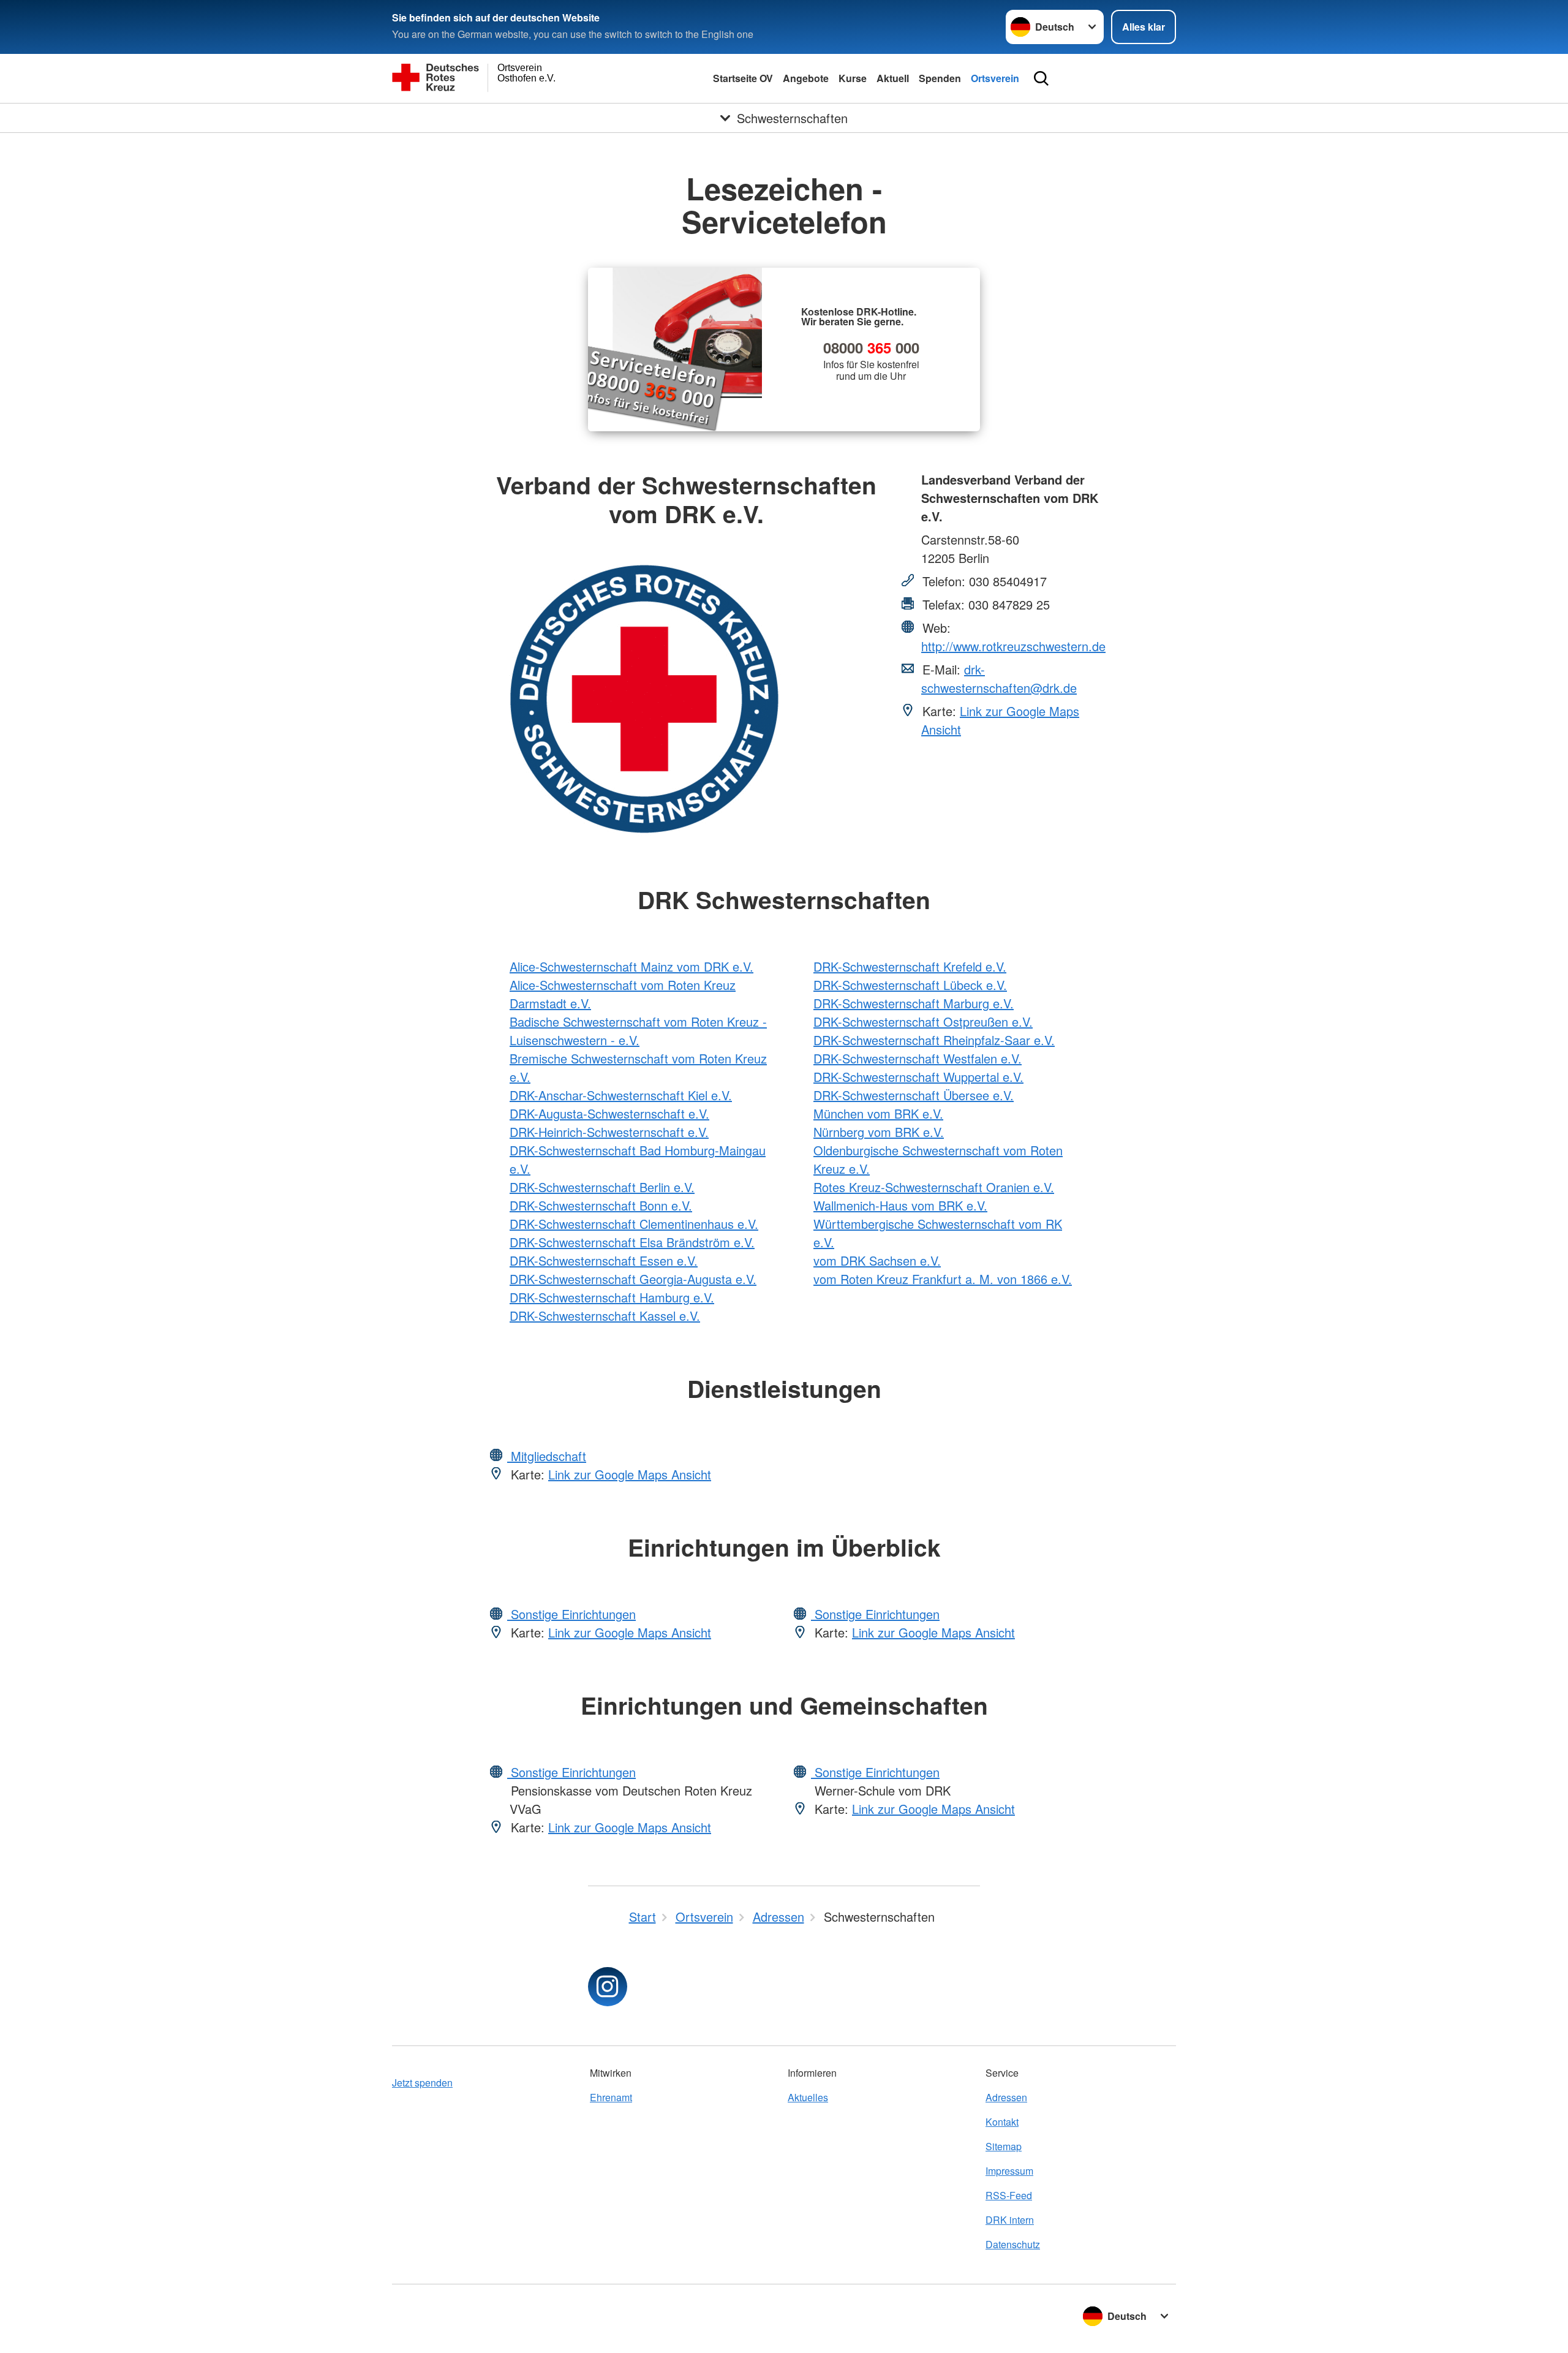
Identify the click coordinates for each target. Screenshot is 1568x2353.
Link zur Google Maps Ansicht (630, 1474)
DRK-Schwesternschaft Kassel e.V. (605, 1316)
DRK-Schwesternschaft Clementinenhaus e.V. (634, 1224)
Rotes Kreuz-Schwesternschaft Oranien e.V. (934, 1187)
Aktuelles (808, 2097)
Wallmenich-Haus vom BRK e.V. (900, 1205)
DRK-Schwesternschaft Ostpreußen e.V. (923, 1022)
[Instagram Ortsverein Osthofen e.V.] (608, 1987)
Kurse (853, 78)
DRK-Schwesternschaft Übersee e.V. (914, 1095)
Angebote (806, 78)
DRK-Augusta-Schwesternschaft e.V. (609, 1113)
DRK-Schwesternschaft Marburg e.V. (914, 1003)
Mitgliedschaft (547, 1456)
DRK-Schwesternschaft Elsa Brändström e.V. (632, 1242)
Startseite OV (743, 78)
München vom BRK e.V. (878, 1113)
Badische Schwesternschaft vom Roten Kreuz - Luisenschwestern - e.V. (638, 1031)
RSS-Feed (1009, 2195)
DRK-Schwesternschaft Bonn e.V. (601, 1205)
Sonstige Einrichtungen (571, 1614)
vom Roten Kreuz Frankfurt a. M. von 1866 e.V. (943, 1279)
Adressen (1006, 2097)
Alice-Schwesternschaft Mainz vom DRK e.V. (631, 966)
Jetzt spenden (422, 2083)
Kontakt (1002, 2122)
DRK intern (1010, 2220)
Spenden (940, 78)
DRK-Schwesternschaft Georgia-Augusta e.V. (633, 1279)
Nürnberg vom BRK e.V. (879, 1132)
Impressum (1009, 2171)
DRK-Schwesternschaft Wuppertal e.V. (918, 1077)
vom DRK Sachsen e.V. (877, 1260)
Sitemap (1004, 2146)
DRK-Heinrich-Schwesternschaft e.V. (609, 1132)
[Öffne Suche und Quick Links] (1041, 78)
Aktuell (893, 78)
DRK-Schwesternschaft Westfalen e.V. (918, 1058)
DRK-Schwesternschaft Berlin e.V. (602, 1187)
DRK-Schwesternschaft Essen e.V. (604, 1260)
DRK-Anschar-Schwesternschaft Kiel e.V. (621, 1095)
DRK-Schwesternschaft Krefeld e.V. (910, 966)
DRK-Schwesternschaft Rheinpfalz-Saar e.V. (934, 1040)
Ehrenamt (611, 2097)
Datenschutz (1013, 2244)
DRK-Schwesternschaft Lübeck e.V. (910, 985)
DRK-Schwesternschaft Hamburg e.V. (612, 1297)
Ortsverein (995, 78)
